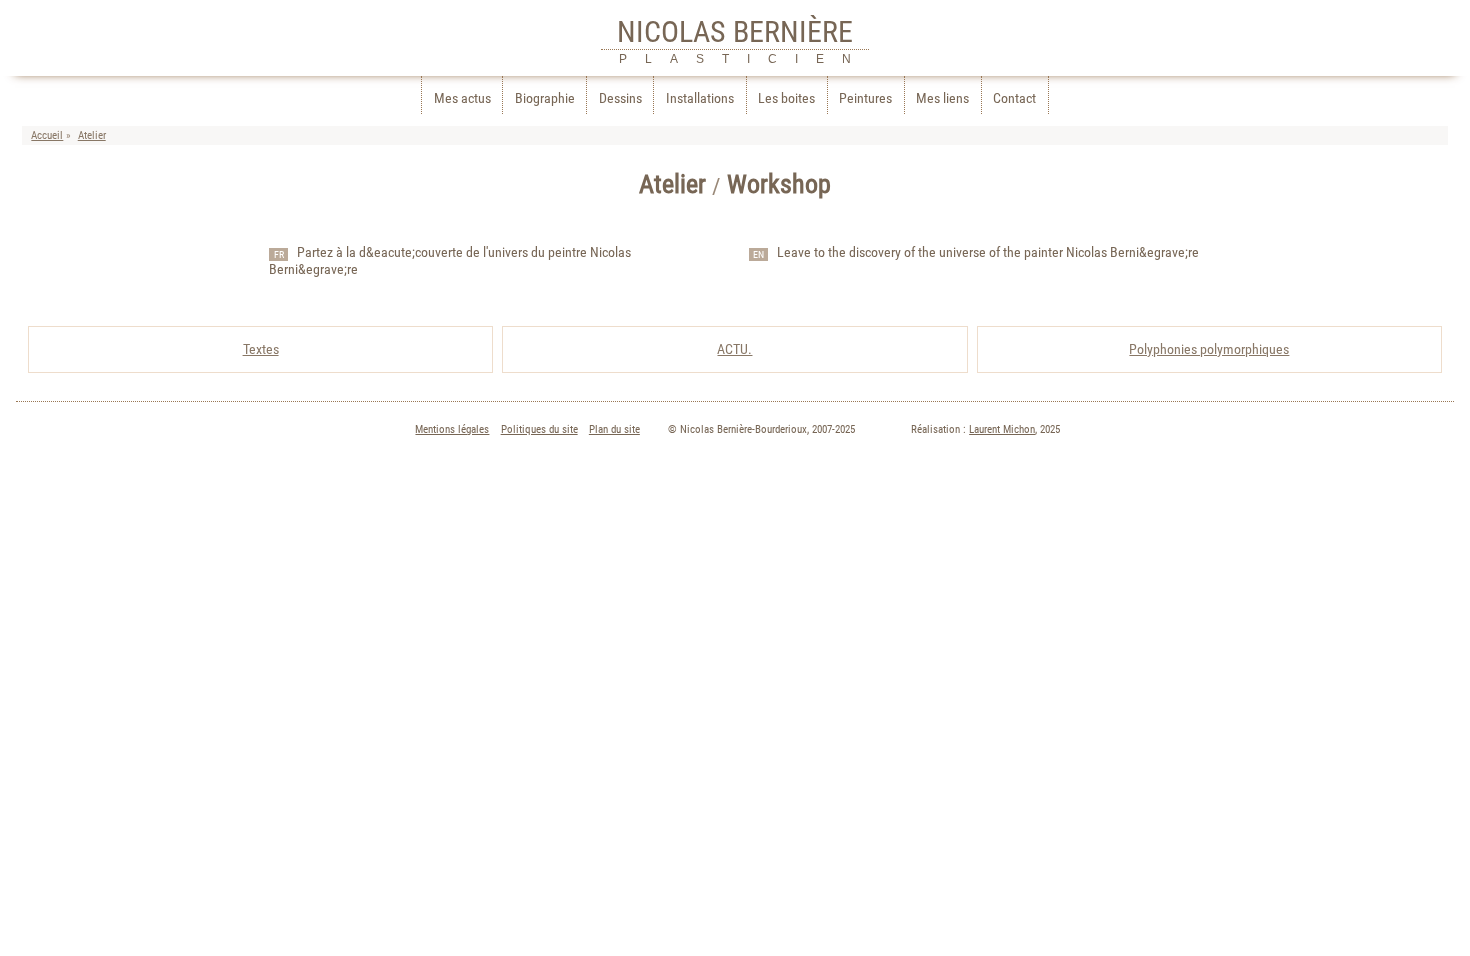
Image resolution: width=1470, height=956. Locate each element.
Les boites (786, 98)
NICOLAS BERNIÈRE (735, 31)
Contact (1014, 98)
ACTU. (734, 349)
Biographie (545, 98)
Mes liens (942, 98)
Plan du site (614, 429)
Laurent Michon (1002, 429)
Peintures (865, 98)
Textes (261, 349)
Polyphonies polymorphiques (1209, 349)
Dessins (620, 98)
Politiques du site (539, 429)
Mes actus (462, 98)
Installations (700, 98)
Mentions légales (452, 429)
